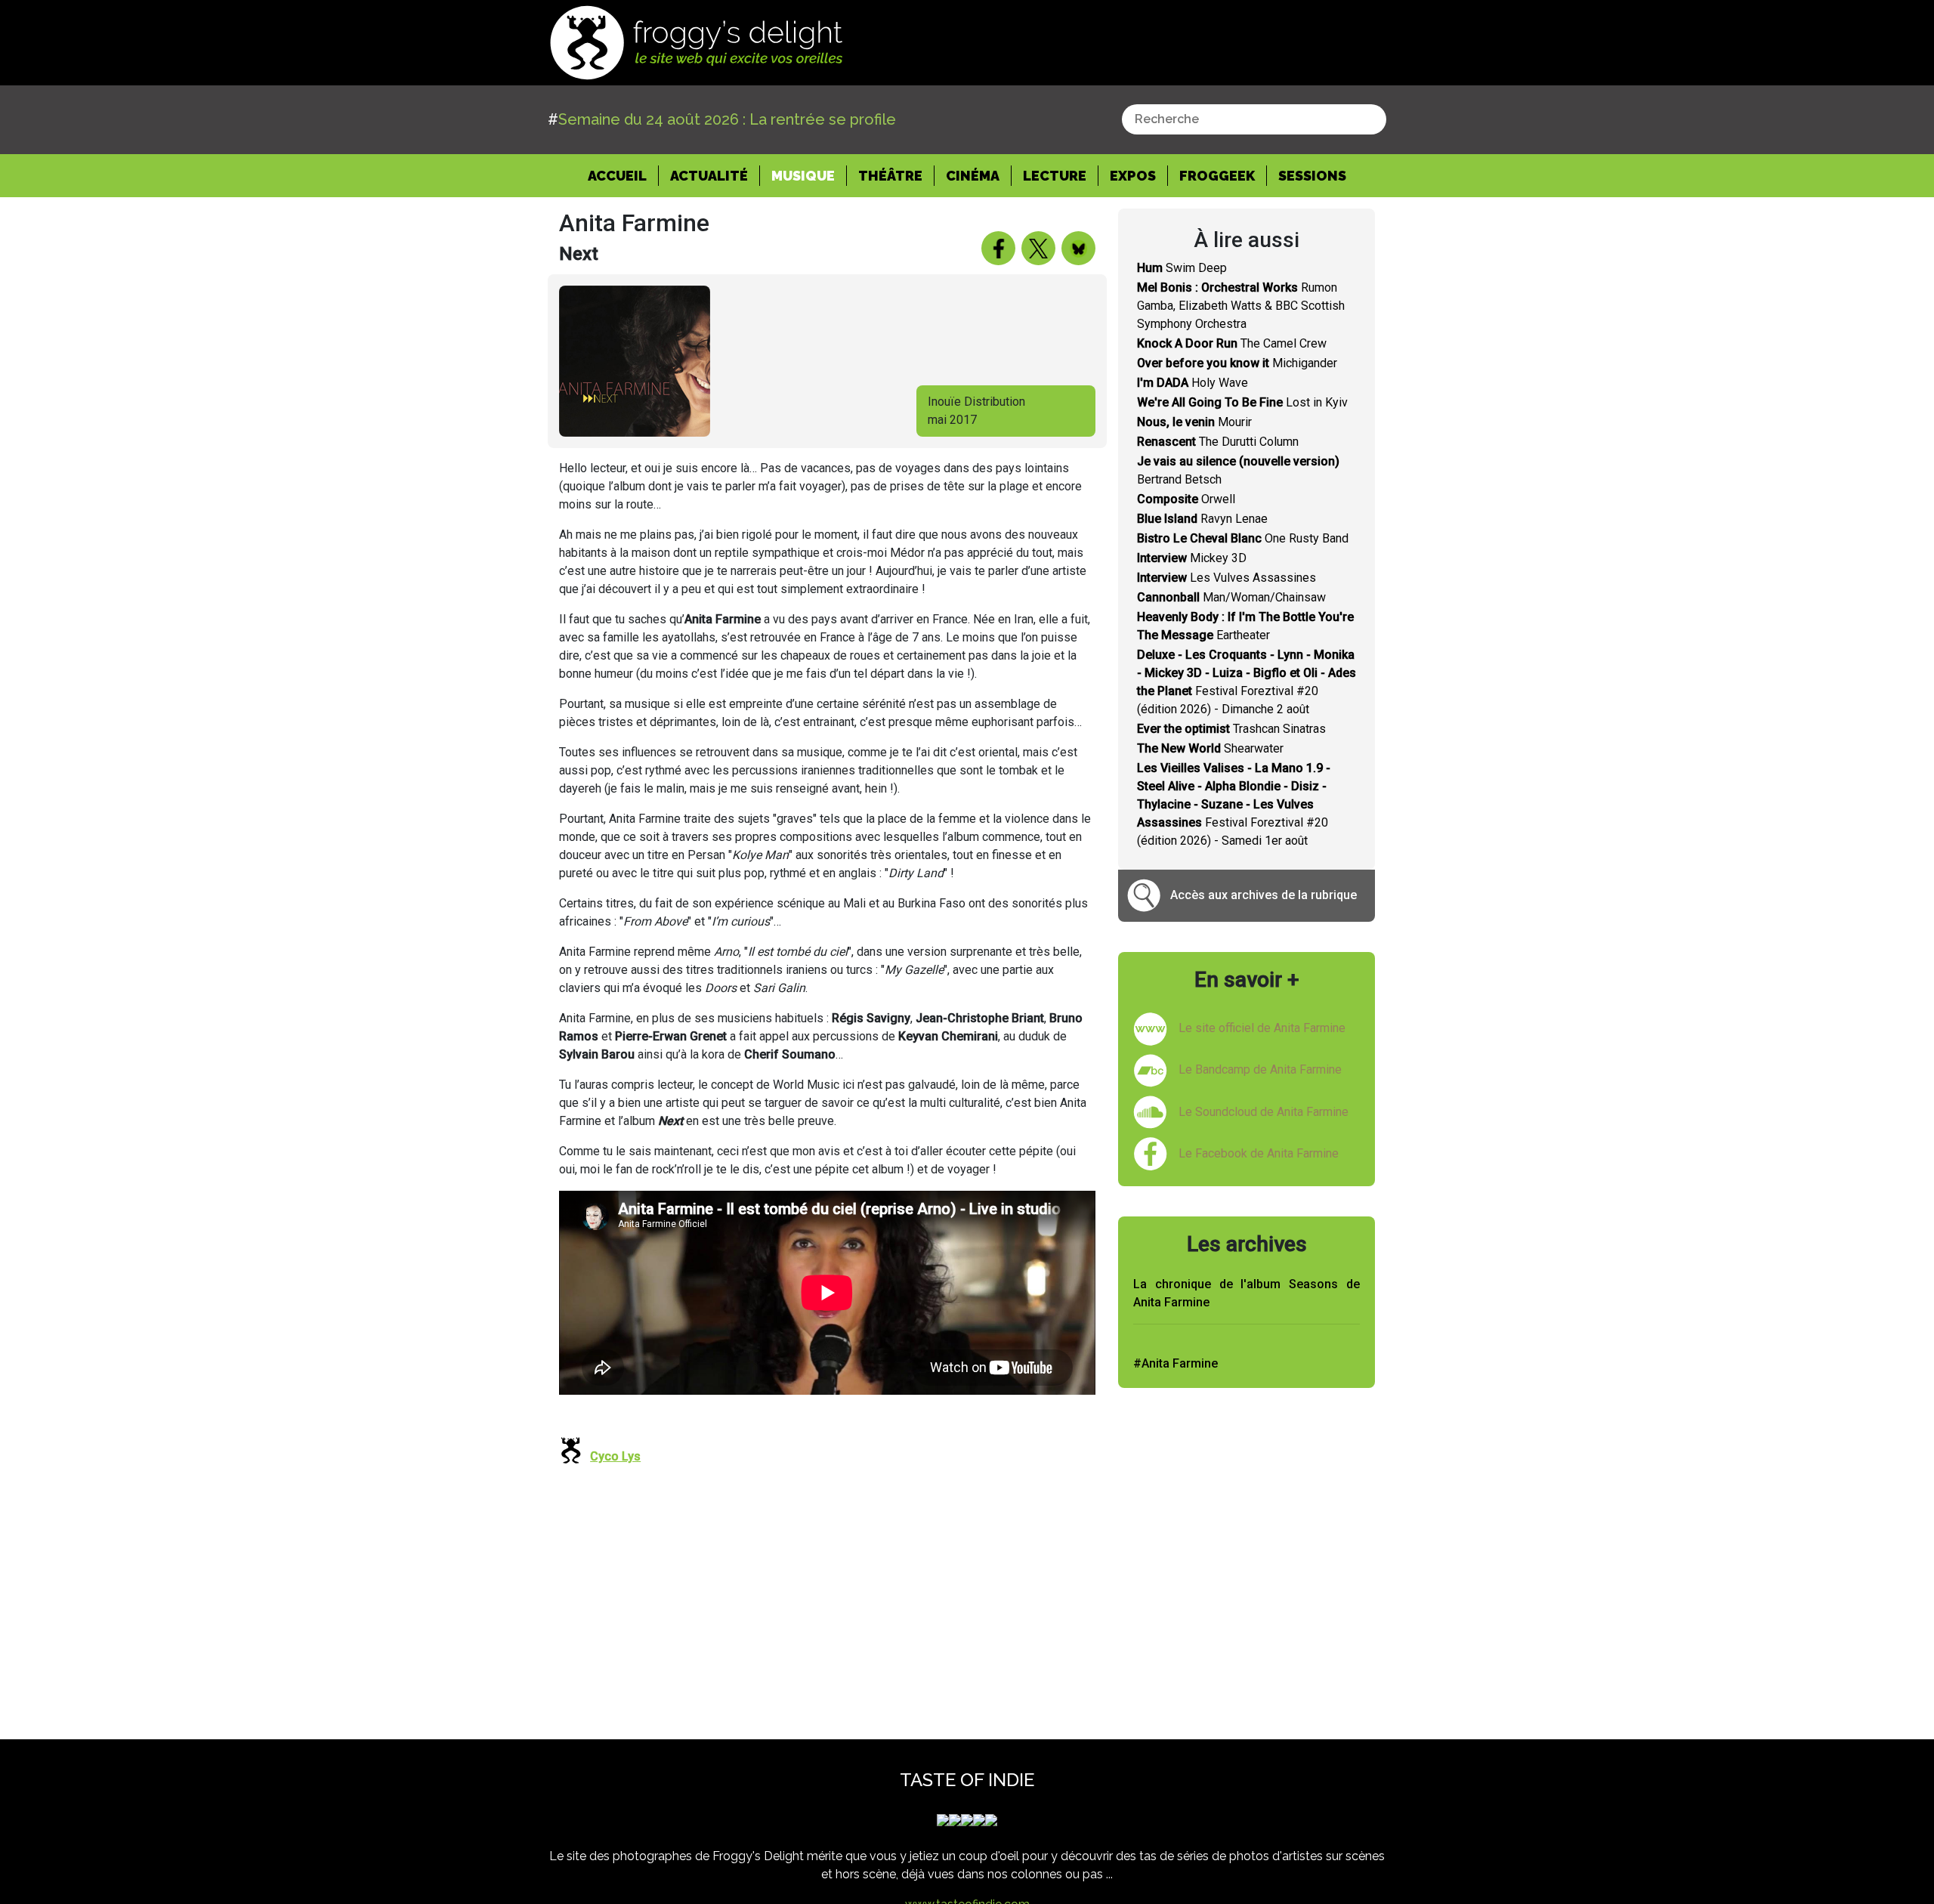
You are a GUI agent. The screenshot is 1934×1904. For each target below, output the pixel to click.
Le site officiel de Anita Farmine (1262, 1028)
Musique (803, 176)
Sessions (1312, 176)
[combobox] (1254, 119)
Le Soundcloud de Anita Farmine (1264, 1112)
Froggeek (1217, 176)
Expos (1133, 176)
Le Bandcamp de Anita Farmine (1260, 1069)
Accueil (623, 175)
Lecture (1055, 176)
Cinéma (973, 176)
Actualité (709, 176)
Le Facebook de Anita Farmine (1259, 1153)
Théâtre (890, 176)
